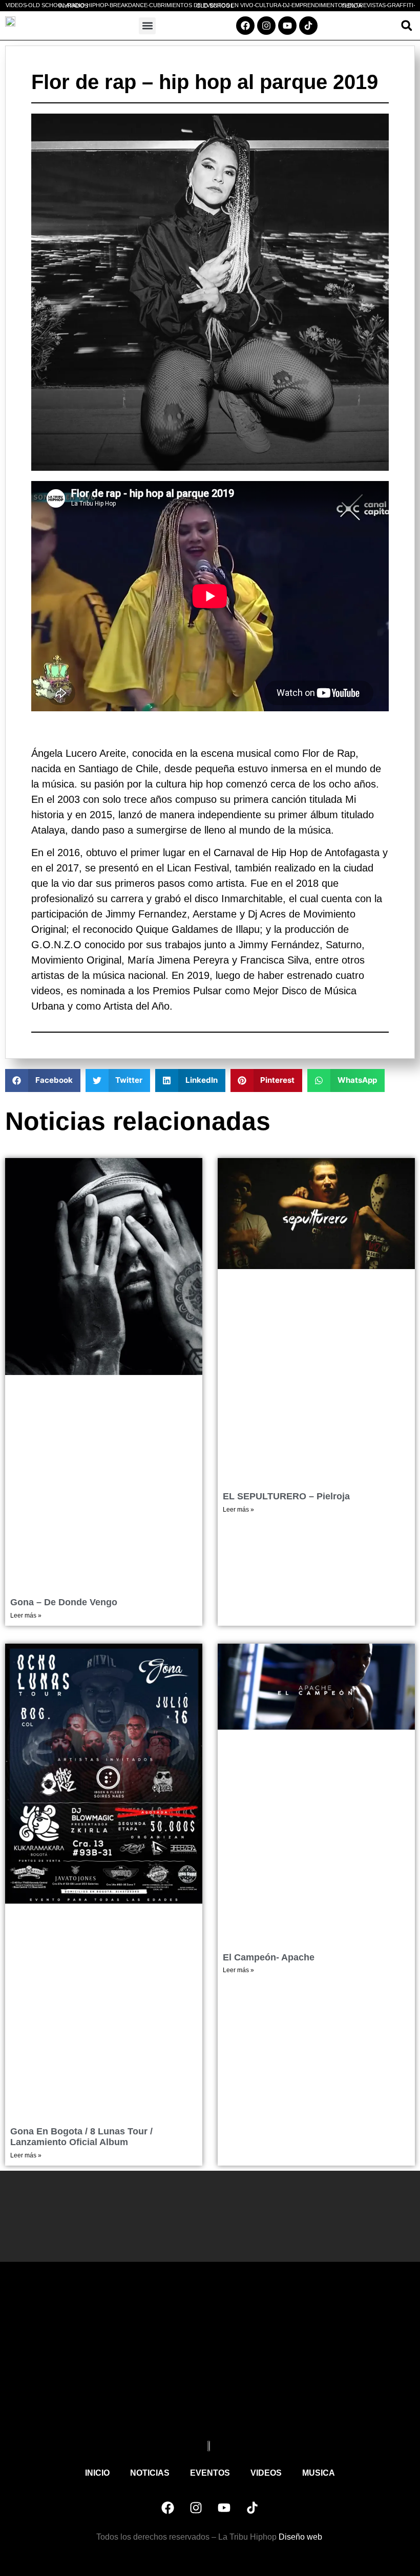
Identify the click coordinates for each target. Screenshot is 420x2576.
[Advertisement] (210, 2359)
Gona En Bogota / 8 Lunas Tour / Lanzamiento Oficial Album (81, 2137)
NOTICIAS (150, 2473)
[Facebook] (245, 26)
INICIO (97, 2473)
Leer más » (26, 1616)
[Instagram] (266, 26)
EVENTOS (210, 2473)
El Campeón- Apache (269, 1957)
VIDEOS (266, 2473)
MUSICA (319, 2473)
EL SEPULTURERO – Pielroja (286, 1496)
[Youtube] (287, 26)
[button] (147, 26)
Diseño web (301, 2537)
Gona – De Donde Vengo (64, 1602)
